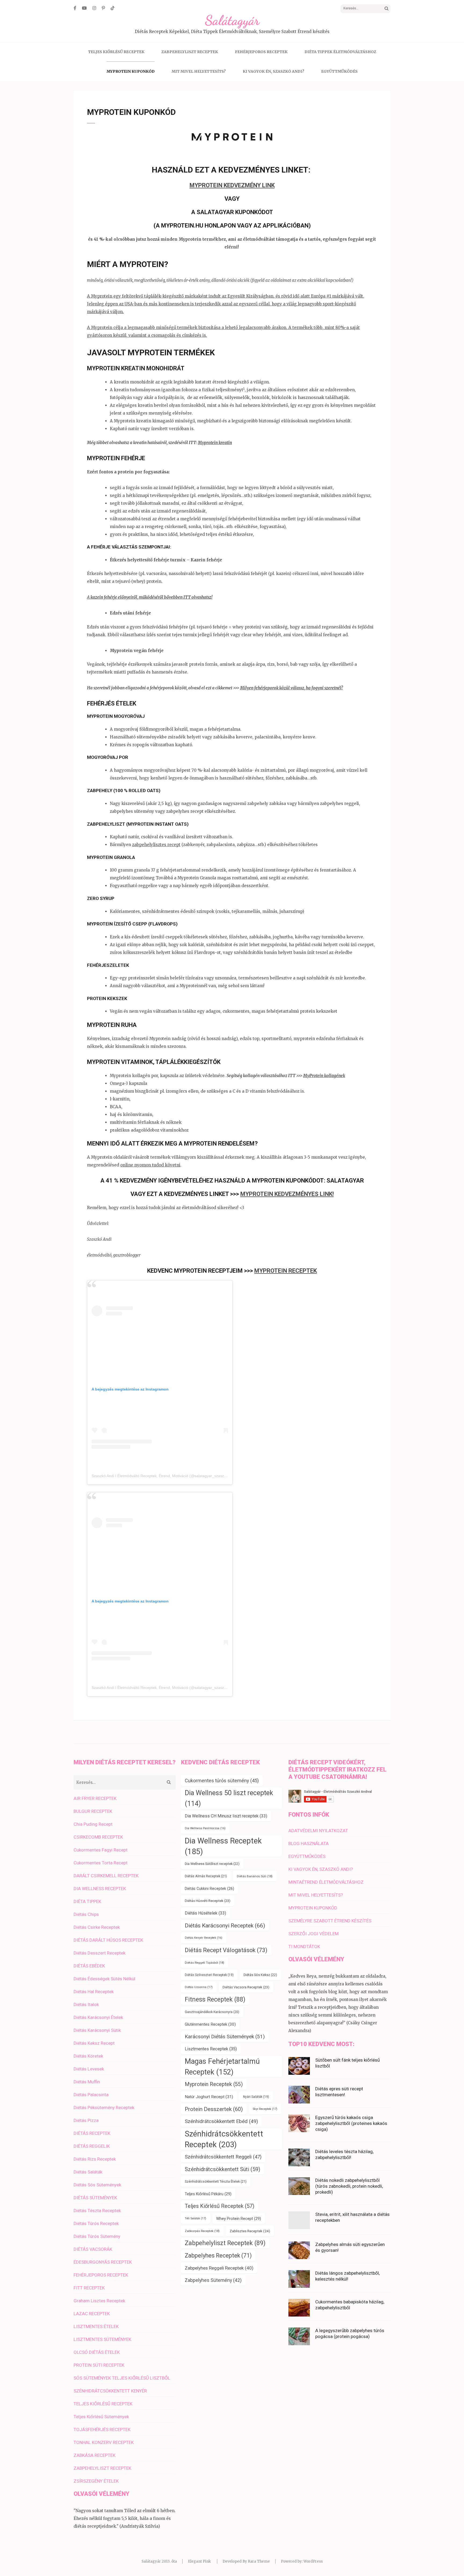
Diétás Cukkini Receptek (209, 1889)
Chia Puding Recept (93, 1824)
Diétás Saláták (88, 2172)
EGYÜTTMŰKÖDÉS (339, 71)
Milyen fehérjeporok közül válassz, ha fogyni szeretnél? (291, 688)
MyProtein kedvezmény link (232, 185)
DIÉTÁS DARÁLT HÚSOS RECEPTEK (108, 1940)
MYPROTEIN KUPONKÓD (131, 71)
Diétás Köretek (88, 2056)
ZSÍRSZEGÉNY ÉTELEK (96, 2481)
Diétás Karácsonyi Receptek (225, 1925)
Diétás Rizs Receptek (95, 2159)
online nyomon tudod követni (150, 1165)
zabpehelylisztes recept (156, 845)
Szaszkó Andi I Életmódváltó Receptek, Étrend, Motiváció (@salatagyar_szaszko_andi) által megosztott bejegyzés (188, 1476)
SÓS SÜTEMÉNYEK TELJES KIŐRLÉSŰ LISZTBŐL (122, 2378)
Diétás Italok (86, 2004)
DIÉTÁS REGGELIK (92, 2146)
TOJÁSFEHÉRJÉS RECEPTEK (102, 2429)
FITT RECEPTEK (89, 2288)
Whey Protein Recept (239, 2219)
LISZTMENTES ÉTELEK (96, 2326)
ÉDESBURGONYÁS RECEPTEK (103, 2262)
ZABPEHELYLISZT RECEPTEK (190, 52)
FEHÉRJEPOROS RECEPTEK (261, 52)
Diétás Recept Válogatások (226, 1950)
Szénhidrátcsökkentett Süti (222, 2169)
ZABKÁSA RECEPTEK (95, 2455)
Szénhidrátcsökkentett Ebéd (221, 2121)
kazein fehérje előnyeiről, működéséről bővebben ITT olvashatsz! (151, 597)
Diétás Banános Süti (255, 1876)
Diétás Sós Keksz (260, 1975)
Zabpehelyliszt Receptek (225, 2243)
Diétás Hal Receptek (94, 1992)
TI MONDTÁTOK (304, 1946)
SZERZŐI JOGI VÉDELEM (313, 1934)
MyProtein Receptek (286, 1271)
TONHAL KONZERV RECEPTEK (104, 2442)
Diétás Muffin (87, 2082)
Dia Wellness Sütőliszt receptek (212, 1864)
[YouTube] (84, 8)
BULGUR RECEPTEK (93, 1811)
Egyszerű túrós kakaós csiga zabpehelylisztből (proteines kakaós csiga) (351, 2123)
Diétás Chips (86, 1914)
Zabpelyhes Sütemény (213, 2280)
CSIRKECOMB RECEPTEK (98, 1837)
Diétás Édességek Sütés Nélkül (104, 1979)
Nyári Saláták (256, 2097)
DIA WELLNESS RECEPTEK (100, 1889)
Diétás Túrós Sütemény (97, 2236)
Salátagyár (232, 20)
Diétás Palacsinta (91, 2095)
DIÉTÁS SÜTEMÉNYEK (95, 2198)
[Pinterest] (103, 8)
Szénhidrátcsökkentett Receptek (224, 2139)
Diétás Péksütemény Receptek (104, 2107)
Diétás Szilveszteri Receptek (209, 1975)
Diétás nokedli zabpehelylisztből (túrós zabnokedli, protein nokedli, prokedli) (349, 2186)
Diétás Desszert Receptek (99, 1953)
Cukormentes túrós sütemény (222, 1781)
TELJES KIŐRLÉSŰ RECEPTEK (116, 52)
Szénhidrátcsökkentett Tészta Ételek (216, 2181)
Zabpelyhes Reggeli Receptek (219, 2268)
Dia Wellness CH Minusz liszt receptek (226, 1816)
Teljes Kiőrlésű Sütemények (101, 2417)
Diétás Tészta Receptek (97, 2211)
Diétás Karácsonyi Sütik (97, 2030)
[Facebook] (75, 8)
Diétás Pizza (86, 2120)
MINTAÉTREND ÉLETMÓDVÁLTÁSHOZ (326, 1882)
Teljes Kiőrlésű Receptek (220, 2206)
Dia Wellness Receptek (223, 1846)
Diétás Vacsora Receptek (246, 1987)
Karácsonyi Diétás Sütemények (225, 2037)
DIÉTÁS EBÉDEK (89, 1966)
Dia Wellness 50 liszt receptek (229, 1798)
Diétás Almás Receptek (206, 1876)
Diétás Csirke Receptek (97, 1927)
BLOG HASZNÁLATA (309, 1843)
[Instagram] (94, 8)
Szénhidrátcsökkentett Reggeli (223, 2157)
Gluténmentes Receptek (210, 2024)
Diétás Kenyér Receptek (204, 1938)
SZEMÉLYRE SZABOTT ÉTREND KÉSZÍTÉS (330, 1921)
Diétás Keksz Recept (94, 2043)
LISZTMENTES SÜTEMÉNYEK (102, 2339)
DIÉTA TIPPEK (87, 1901)
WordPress (313, 2561)
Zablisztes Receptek (250, 2231)
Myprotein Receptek (214, 2084)
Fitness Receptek (215, 1999)
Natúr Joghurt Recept (209, 2097)
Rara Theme (259, 2561)
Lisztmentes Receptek (211, 2049)
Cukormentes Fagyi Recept (101, 1850)
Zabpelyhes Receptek (218, 2255)
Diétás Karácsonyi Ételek (98, 2017)
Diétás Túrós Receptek (96, 2223)
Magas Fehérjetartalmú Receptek (222, 2067)
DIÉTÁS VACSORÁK (93, 2249)
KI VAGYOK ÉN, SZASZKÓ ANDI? (273, 71)
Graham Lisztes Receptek (99, 2301)
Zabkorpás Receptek (202, 2231)
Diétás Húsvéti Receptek (208, 1901)
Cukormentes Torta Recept (101, 1863)
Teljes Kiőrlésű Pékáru (208, 2194)
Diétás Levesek (89, 2069)
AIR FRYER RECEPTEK (95, 1798)
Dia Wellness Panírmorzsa (205, 1828)
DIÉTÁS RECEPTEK (92, 2133)
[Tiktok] (113, 8)
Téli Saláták (195, 2218)
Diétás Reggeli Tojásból (204, 1963)
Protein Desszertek (214, 2109)
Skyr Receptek (265, 2109)
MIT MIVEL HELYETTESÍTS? (199, 71)
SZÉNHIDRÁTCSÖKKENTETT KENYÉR (110, 2391)
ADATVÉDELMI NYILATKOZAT (318, 1831)
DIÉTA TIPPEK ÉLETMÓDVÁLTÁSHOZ (340, 52)
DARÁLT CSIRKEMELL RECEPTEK (106, 1876)
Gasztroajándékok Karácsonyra (212, 2012)
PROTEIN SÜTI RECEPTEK (99, 2365)
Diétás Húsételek (205, 1913)
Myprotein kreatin (215, 443)
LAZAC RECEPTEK (92, 2314)
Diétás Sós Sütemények (97, 2185)
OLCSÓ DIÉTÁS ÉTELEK (97, 2352)
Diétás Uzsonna (199, 1987)
